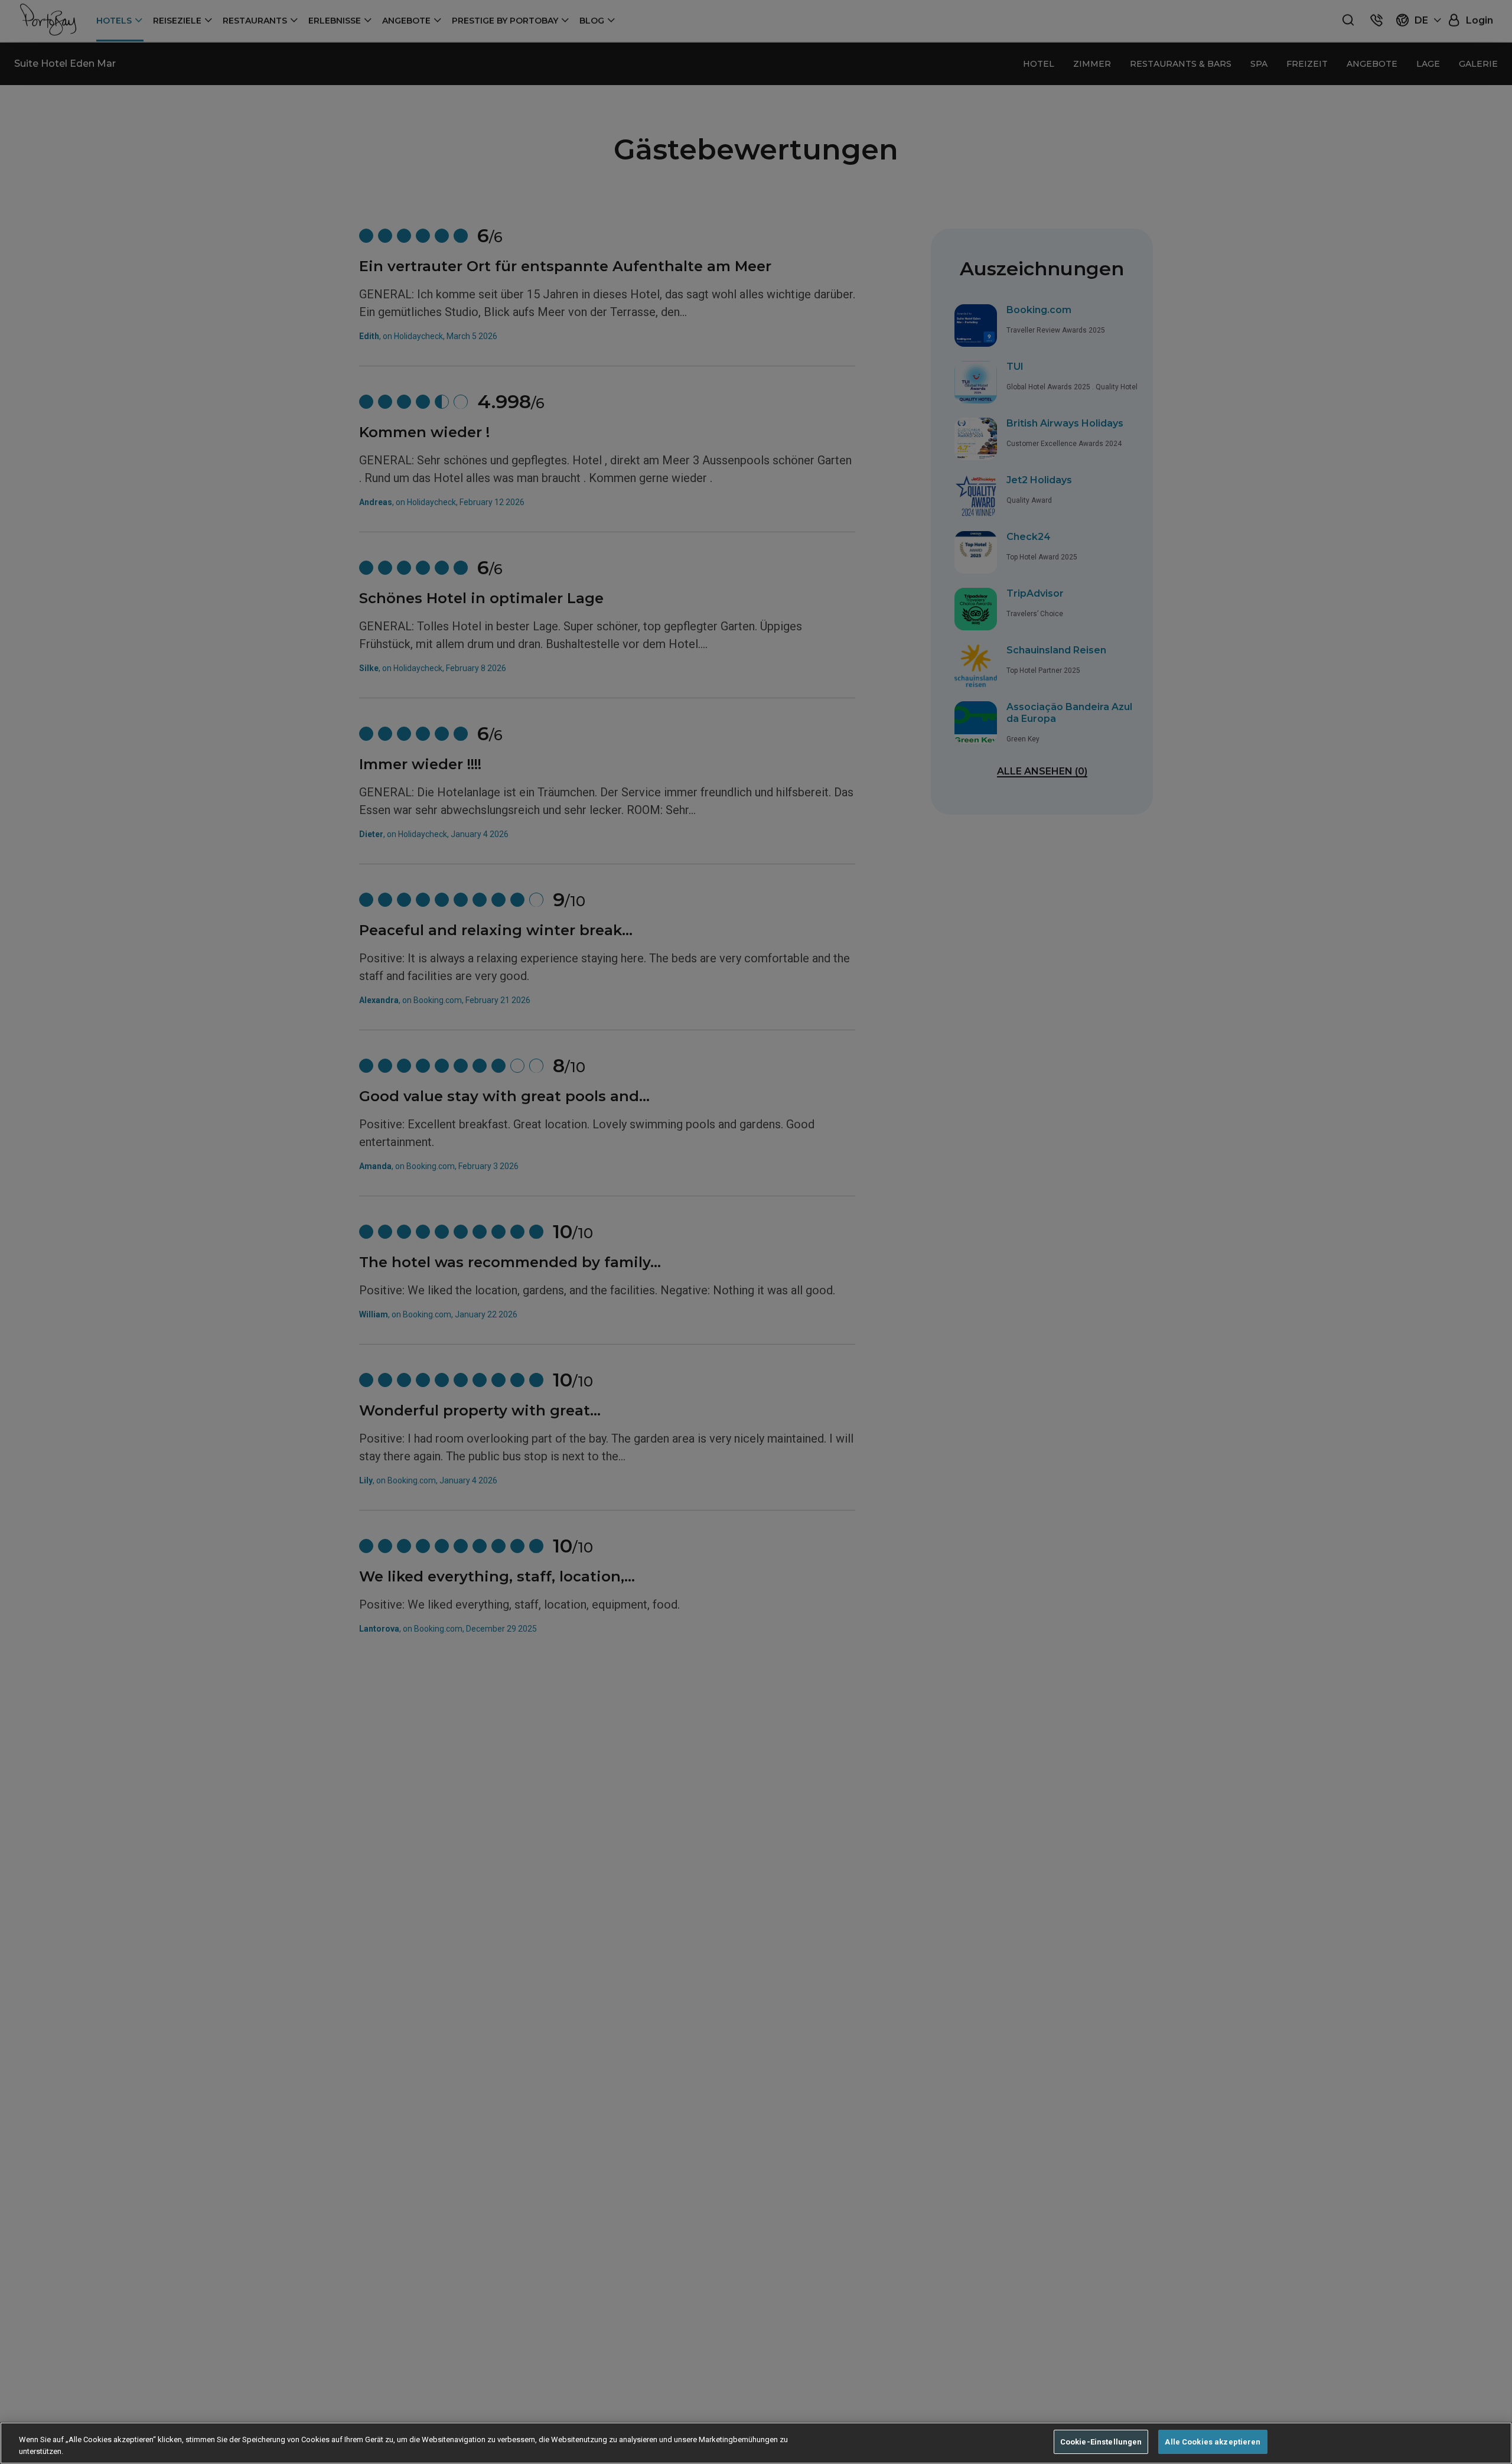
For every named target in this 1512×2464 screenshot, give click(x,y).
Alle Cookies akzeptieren (1213, 2442)
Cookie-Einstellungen (1101, 2442)
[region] (756, 2443)
